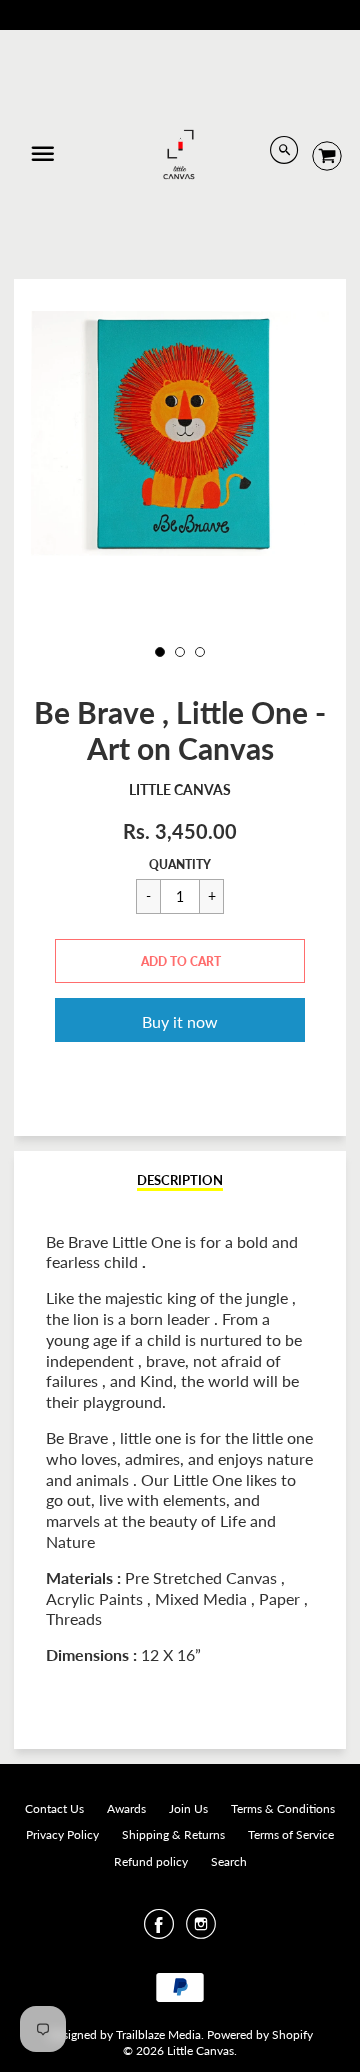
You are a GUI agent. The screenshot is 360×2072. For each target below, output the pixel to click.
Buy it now (180, 1021)
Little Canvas (180, 789)
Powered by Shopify (260, 2034)
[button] (180, 961)
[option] (180, 434)
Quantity (180, 864)
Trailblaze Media (158, 2034)
